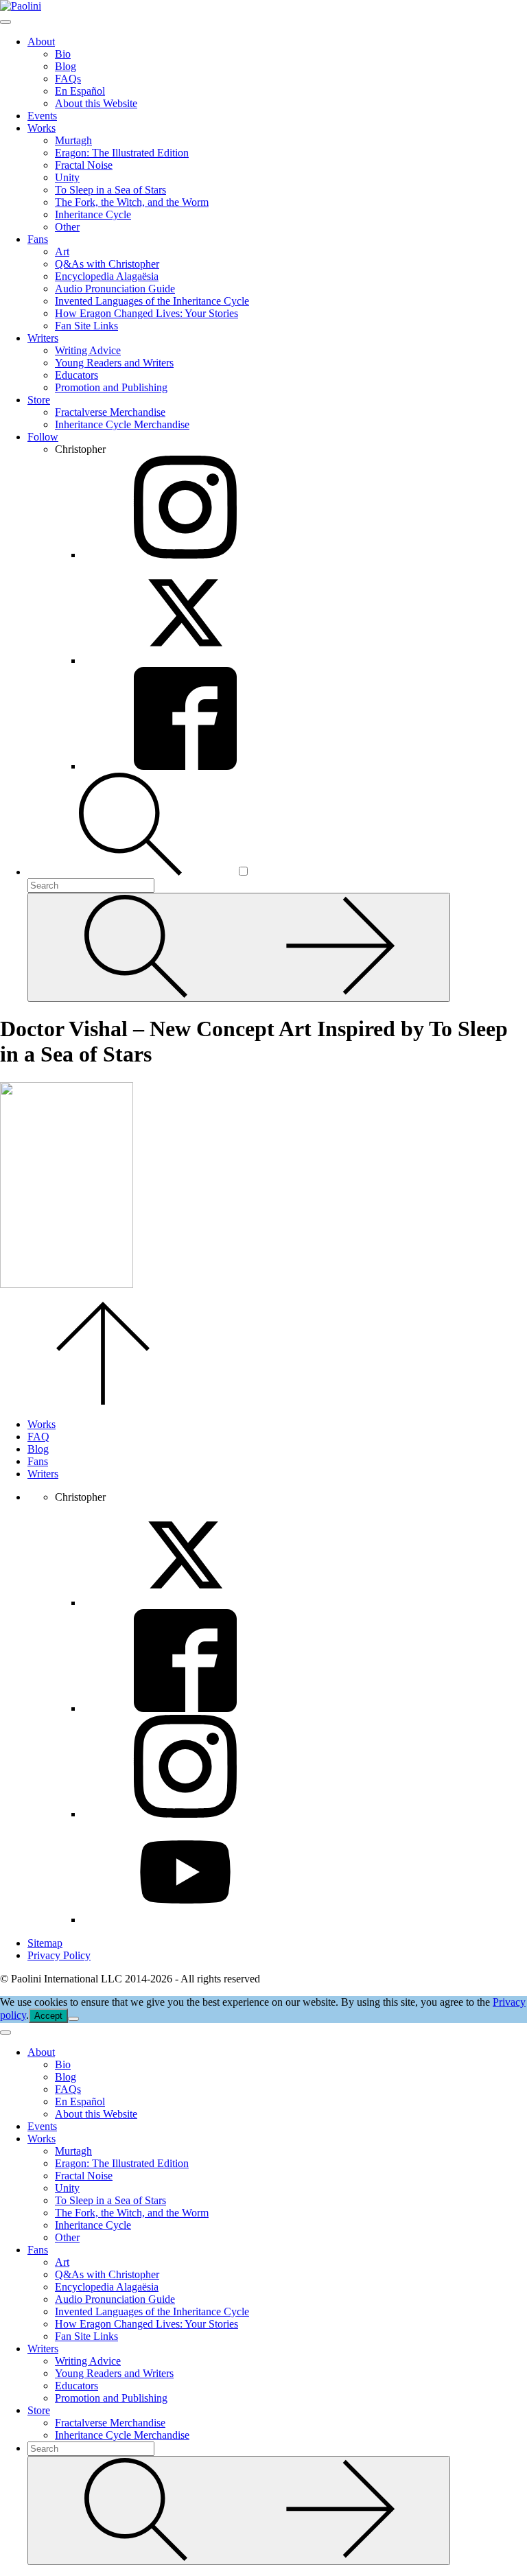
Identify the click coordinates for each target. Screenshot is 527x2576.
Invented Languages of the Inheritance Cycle (152, 301)
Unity (67, 177)
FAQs (68, 79)
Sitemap (45, 1943)
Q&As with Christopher (107, 264)
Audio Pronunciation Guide (115, 289)
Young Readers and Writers (114, 363)
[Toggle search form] (132, 872)
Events (42, 116)
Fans (38, 239)
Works (42, 128)
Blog (66, 66)
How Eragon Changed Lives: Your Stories (147, 313)
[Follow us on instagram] (185, 1814)
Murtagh (73, 140)
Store (39, 400)
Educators (77, 375)
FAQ (38, 1437)
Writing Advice (88, 350)
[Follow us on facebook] (185, 1708)
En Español (80, 91)
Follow (43, 437)
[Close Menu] (5, 2033)
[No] (73, 2019)
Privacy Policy (59, 1955)
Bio (63, 54)
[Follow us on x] (185, 1603)
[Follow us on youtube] (185, 1920)
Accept (48, 2016)
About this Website (96, 103)
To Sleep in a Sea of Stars (110, 190)
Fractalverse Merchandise (110, 412)
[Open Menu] (5, 22)
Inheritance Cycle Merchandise (122, 424)
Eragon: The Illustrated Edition (122, 153)
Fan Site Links (86, 326)
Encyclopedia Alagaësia (107, 276)
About (41, 42)
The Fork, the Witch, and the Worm (132, 202)
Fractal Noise (84, 165)
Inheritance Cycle (93, 214)
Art (62, 251)
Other (67, 227)
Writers (43, 338)
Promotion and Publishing (111, 387)
